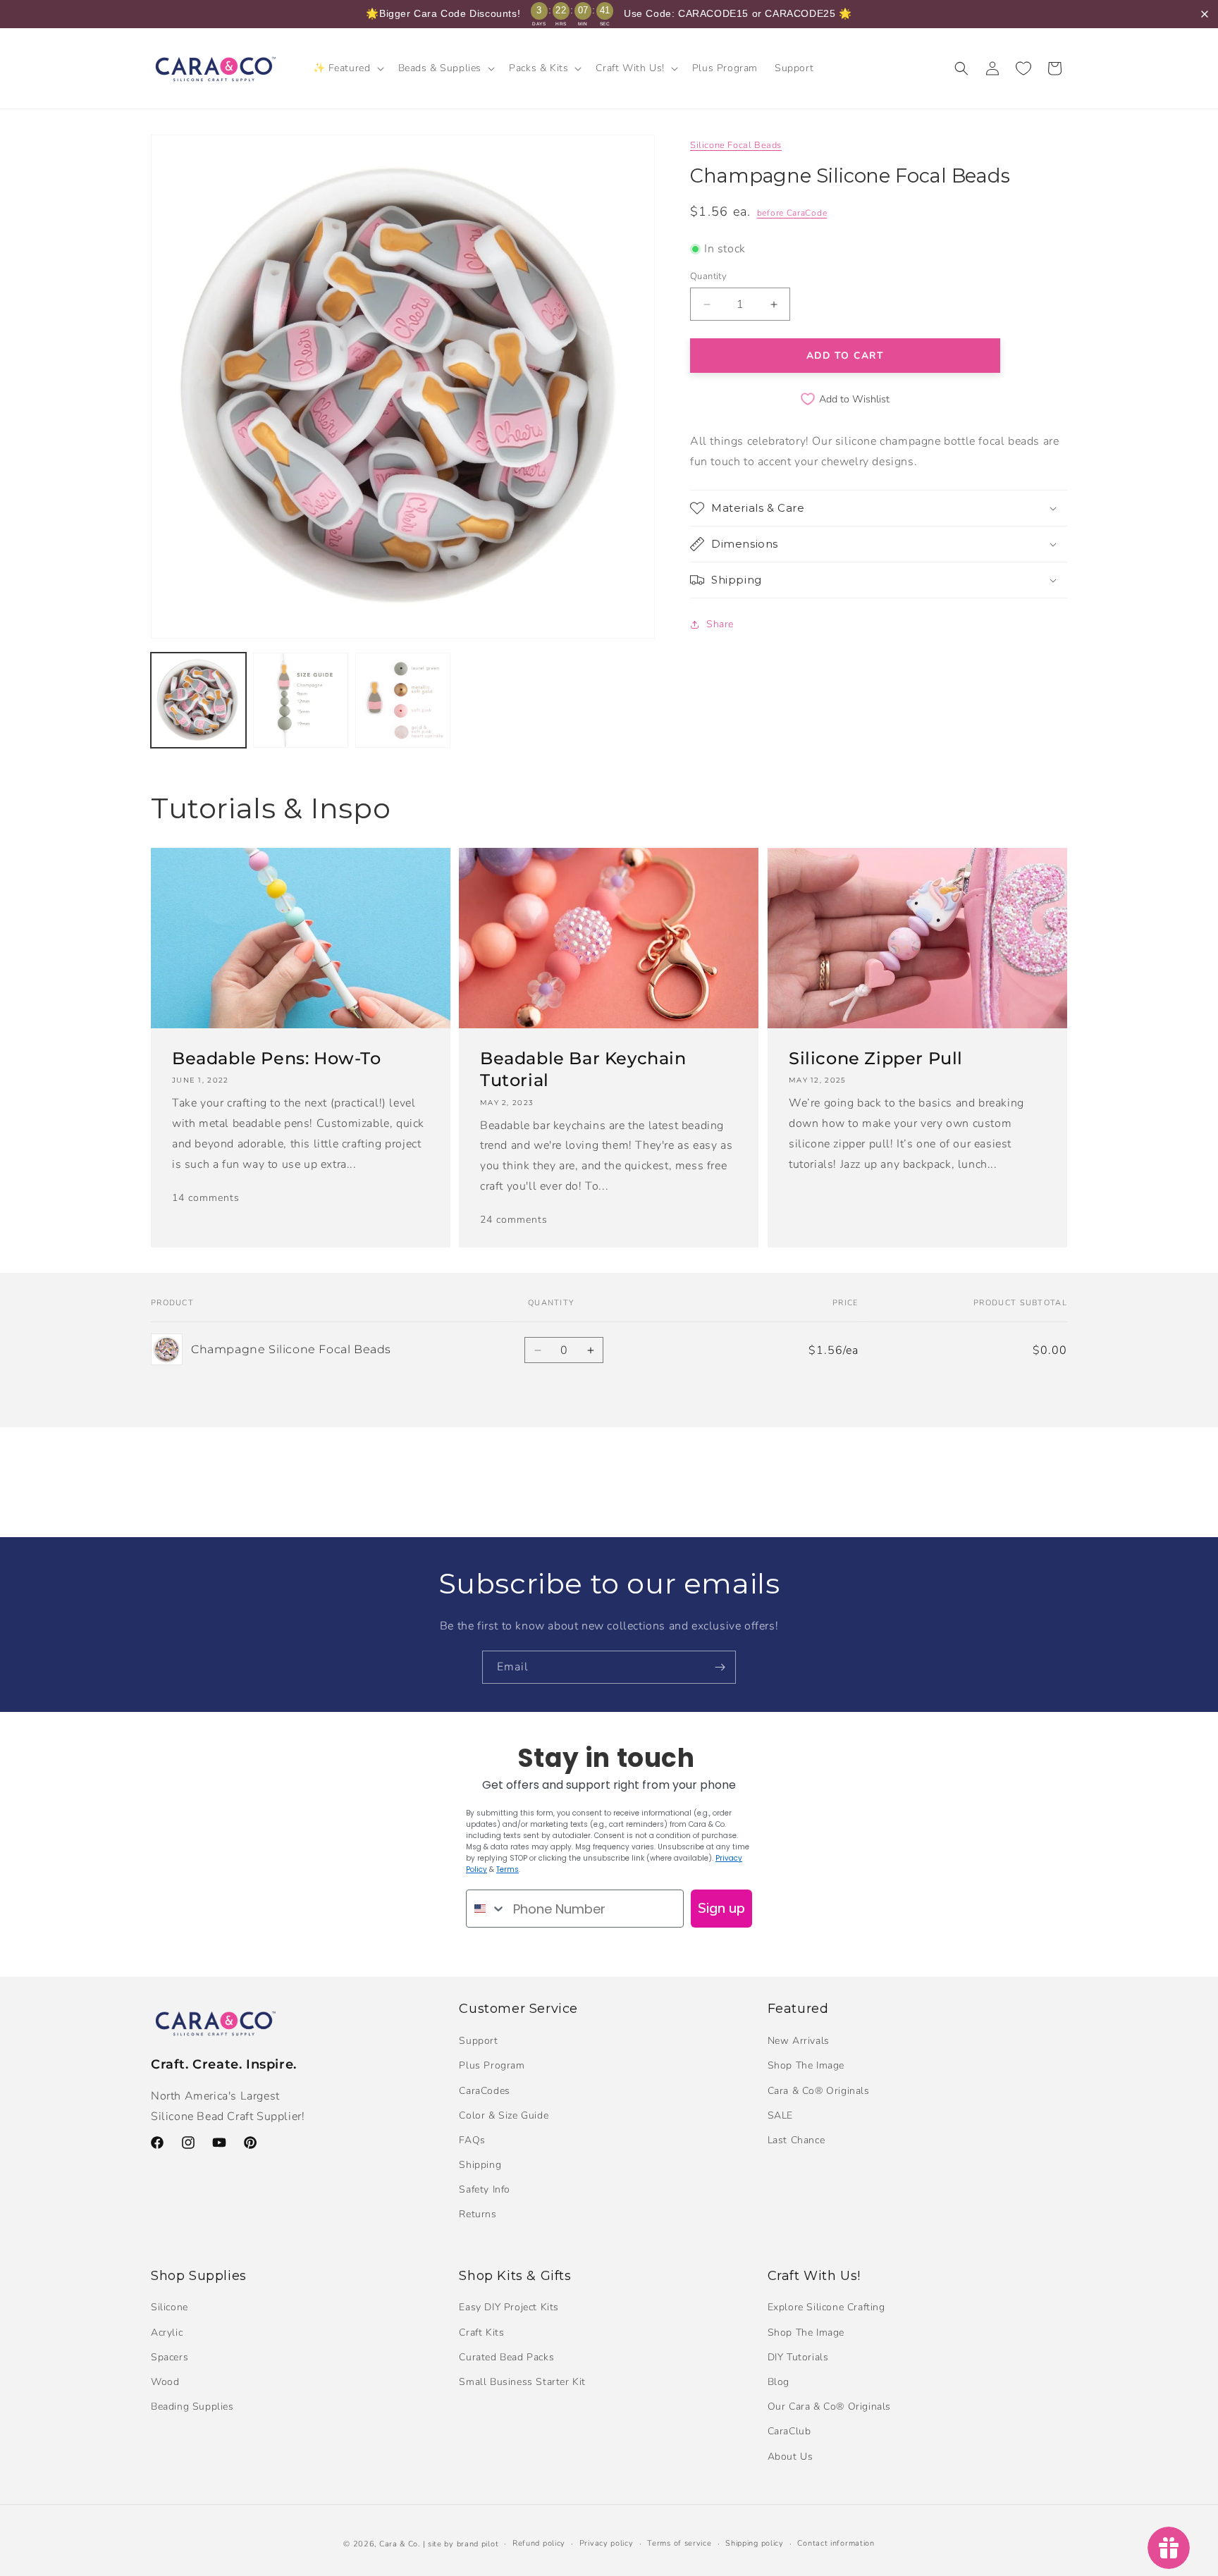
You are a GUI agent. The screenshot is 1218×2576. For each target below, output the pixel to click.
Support (478, 2041)
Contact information (836, 2543)
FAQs (472, 2140)
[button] (347, 68)
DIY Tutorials (798, 2357)
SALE (780, 2115)
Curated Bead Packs (506, 2357)
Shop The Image (806, 2065)
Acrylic (167, 2332)
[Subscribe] (720, 1667)
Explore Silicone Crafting (826, 2307)
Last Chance (796, 2140)
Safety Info (485, 2189)
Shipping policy (755, 2543)
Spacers (170, 2357)
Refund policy (539, 2543)
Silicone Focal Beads (736, 145)
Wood (165, 2382)
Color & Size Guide (504, 2115)
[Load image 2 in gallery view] (301, 700)
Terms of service (679, 2543)
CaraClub (789, 2431)
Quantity (708, 276)
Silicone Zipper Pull (876, 1058)
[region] (609, 14)
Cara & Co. (400, 2544)
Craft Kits (481, 2332)
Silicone (170, 2307)
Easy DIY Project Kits (509, 2307)
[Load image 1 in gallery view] (198, 700)
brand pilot (478, 2544)
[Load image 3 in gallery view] (403, 700)
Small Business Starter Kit (522, 2382)
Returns (478, 2214)
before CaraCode (792, 213)
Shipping (480, 2165)
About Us (791, 2457)
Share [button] (720, 624)
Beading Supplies (192, 2406)
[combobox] (486, 1909)
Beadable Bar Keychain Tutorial (583, 1069)
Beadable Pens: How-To (277, 1058)
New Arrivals (799, 2041)
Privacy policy (607, 2543)
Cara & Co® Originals (819, 2091)
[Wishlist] (1023, 68)
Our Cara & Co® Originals (829, 2406)
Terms (508, 1869)
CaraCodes (484, 2091)
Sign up (721, 1908)
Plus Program (492, 2065)
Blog (779, 2382)
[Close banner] (1205, 14)
